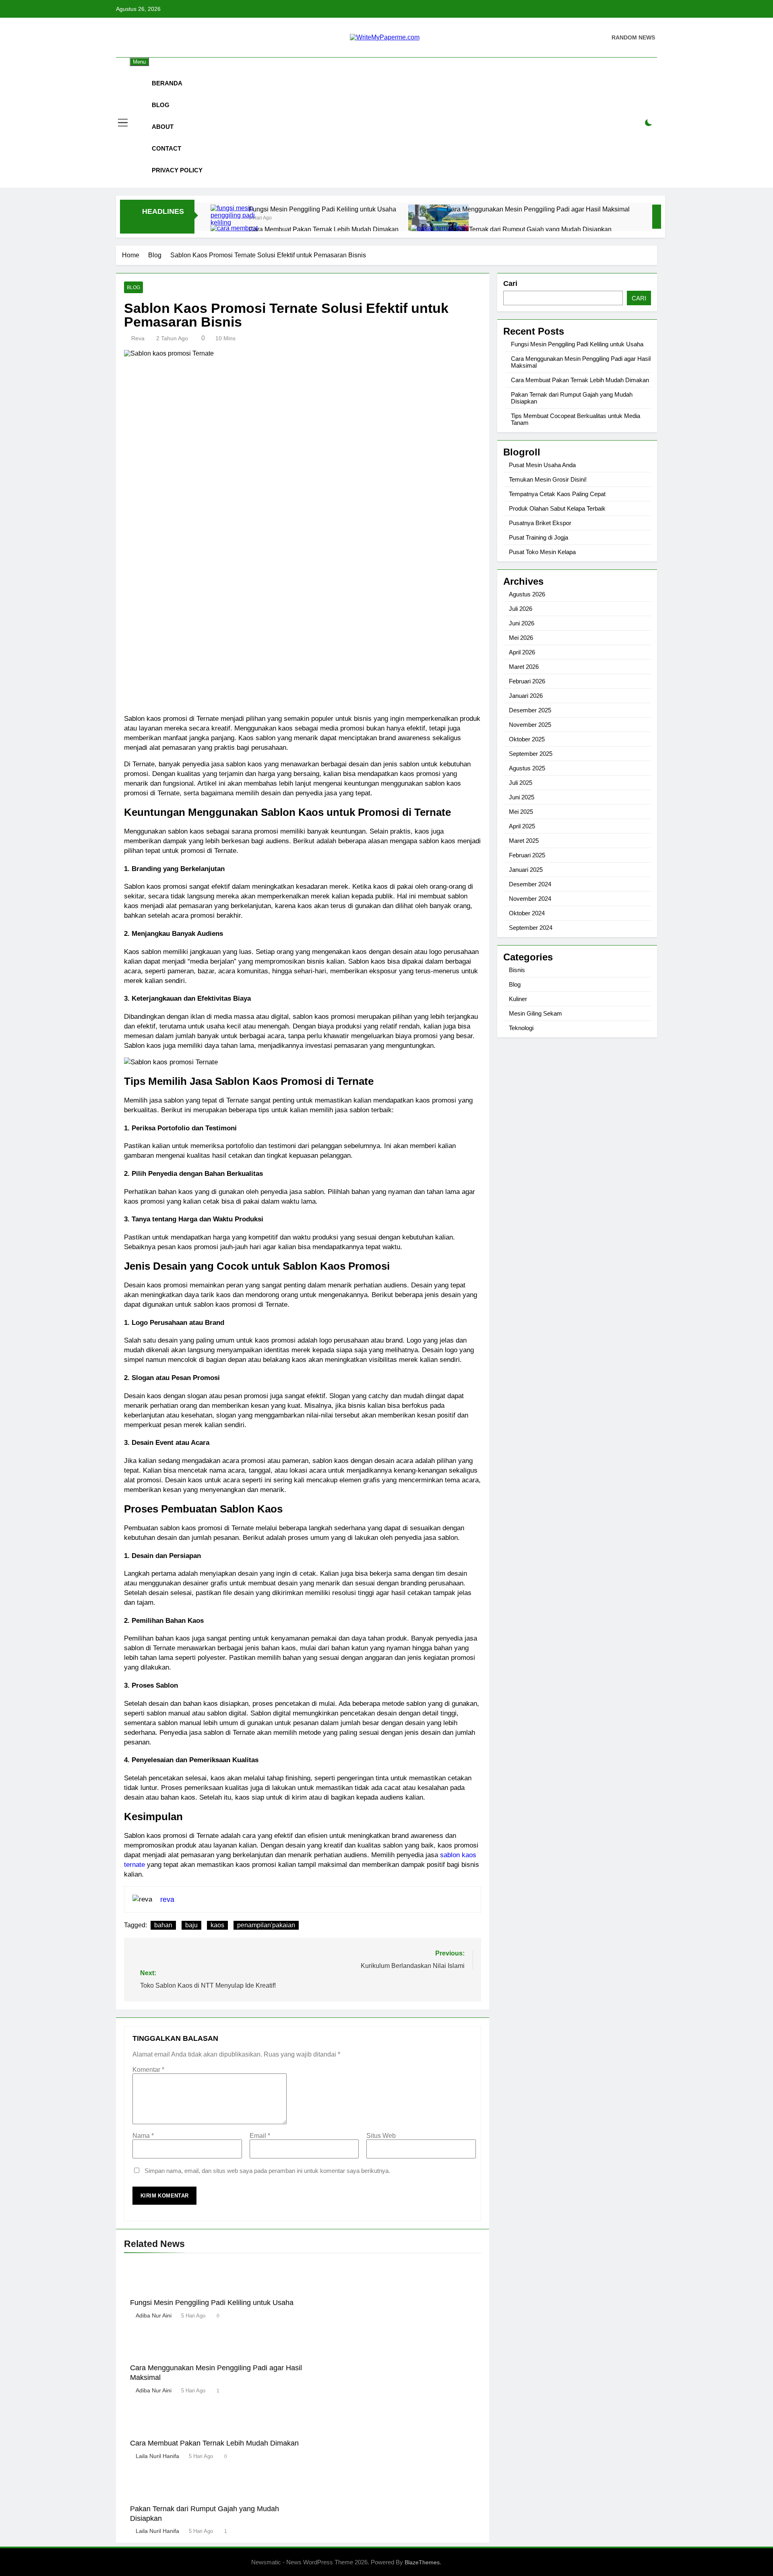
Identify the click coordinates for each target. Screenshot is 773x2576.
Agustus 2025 (527, 768)
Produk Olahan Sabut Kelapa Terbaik (557, 508)
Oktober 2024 (527, 913)
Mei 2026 (521, 638)
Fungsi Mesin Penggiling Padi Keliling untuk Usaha (322, 209)
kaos (217, 1925)
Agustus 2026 (527, 594)
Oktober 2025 (527, 739)
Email (260, 2136)
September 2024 (531, 928)
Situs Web (381, 2136)
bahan (163, 1925)
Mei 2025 (521, 812)
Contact (166, 148)
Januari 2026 (526, 696)
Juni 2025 (522, 797)
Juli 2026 (521, 609)
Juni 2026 (522, 623)
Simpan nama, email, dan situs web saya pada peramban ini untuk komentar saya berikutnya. (267, 2171)
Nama (143, 2136)
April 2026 (522, 652)
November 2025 (530, 725)
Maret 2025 (524, 841)
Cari (510, 283)
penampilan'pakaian (266, 1925)
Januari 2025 (526, 870)
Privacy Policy (177, 170)
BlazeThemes (422, 2562)
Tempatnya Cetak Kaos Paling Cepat (557, 494)
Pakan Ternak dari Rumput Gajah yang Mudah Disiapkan (530, 229)
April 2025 (522, 826)
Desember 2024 (530, 884)
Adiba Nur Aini (154, 2315)
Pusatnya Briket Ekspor (540, 523)
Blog (161, 105)
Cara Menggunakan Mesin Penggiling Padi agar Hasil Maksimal (538, 209)
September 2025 (531, 754)
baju (191, 1925)
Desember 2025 (530, 710)
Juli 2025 (521, 783)
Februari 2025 (527, 855)
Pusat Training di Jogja (538, 537)
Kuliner (518, 999)
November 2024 (530, 899)
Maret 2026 (524, 667)
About (163, 127)
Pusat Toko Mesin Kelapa (542, 552)
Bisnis (517, 970)
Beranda (167, 83)
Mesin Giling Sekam (535, 1013)
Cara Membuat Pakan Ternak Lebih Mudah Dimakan (324, 229)
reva (138, 338)
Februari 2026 (527, 681)
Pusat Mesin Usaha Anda (542, 465)
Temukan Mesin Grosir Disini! (548, 479)
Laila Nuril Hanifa (157, 2456)
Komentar (148, 2070)
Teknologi (521, 1028)
